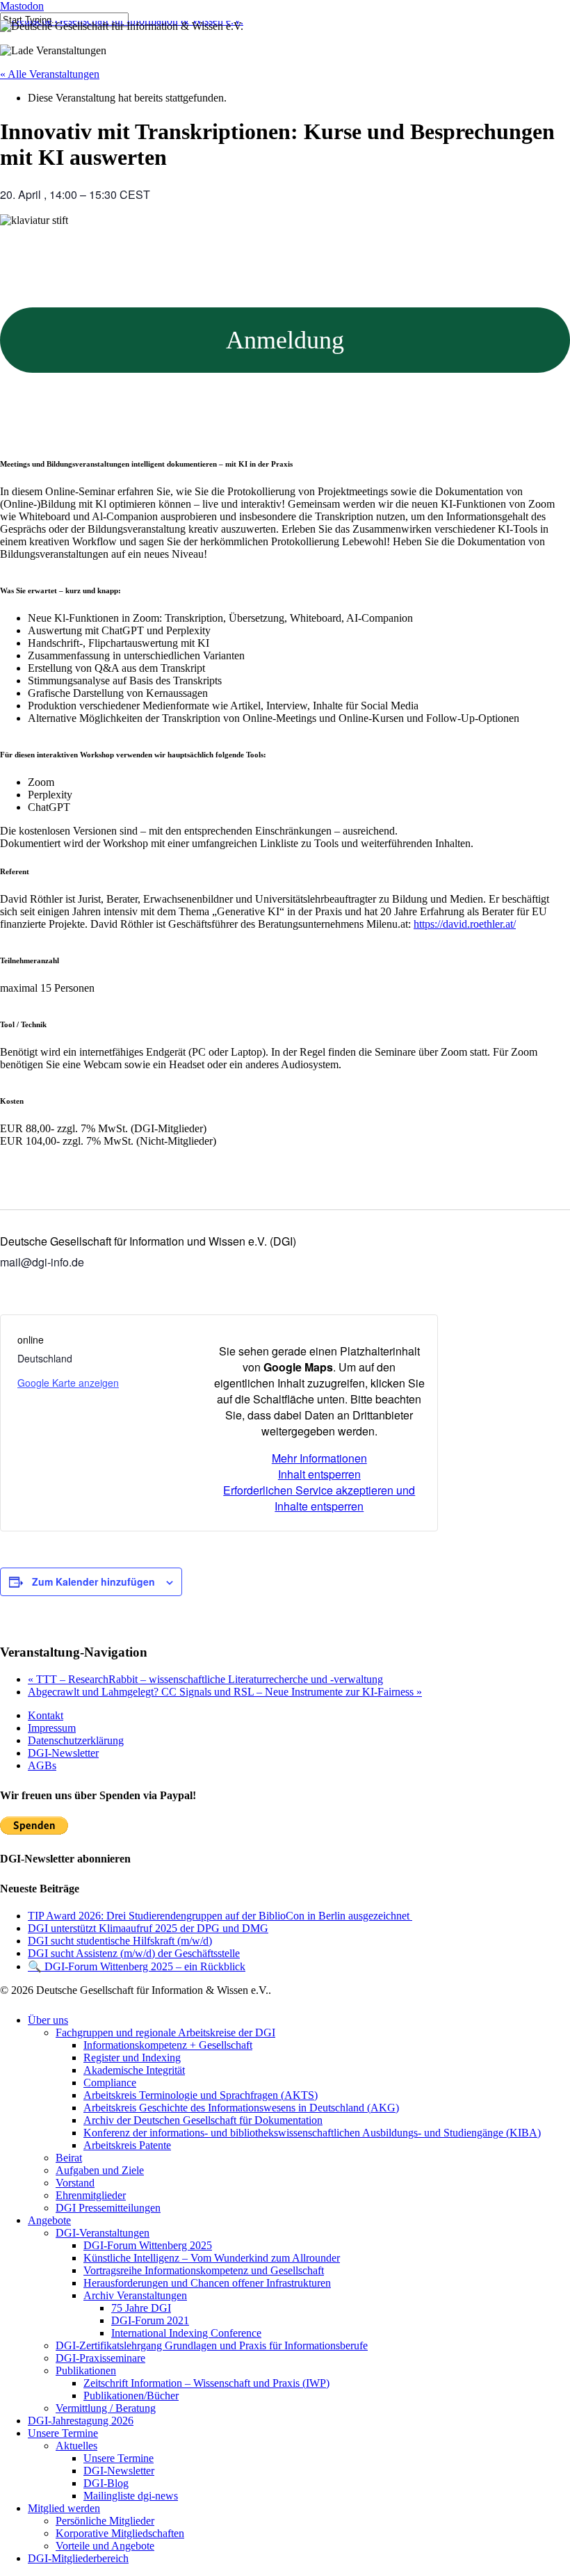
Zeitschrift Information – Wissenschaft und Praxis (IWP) (206, 2383)
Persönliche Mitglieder (105, 2521)
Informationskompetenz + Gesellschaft (168, 2045)
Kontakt (46, 1715)
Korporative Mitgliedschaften (120, 2533)
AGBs (42, 1765)
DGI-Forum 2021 (150, 2320)
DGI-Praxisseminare (100, 2358)
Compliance (110, 2083)
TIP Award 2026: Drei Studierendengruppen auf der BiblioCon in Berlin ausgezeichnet (220, 1916)
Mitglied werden (64, 2508)
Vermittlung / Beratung (106, 2408)
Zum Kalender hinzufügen (93, 1581)
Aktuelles (76, 2446)
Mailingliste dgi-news (131, 2496)
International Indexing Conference (186, 2333)
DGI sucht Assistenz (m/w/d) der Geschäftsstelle (134, 1953)
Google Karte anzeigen (68, 1383)
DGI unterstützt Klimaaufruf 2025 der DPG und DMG (148, 1928)
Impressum (52, 1728)
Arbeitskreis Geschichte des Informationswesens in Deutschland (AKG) (241, 2108)
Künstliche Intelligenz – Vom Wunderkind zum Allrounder (212, 2258)
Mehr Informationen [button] (319, 1458)
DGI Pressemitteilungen (108, 2208)
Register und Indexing (132, 2058)
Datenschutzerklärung (76, 1740)
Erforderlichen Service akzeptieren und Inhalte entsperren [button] (319, 1498)
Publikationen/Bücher (131, 2396)
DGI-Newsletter (63, 1753)
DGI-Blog (106, 2483)
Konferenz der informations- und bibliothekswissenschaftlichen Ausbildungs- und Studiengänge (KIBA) (312, 2133)
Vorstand (75, 2183)
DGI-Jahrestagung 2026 (81, 2421)
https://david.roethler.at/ (465, 924)
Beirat (69, 2158)
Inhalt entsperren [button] (319, 1474)
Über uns (48, 2020)
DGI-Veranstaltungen (103, 2233)
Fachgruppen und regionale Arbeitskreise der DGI (165, 2032)
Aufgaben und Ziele (100, 2170)
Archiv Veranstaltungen (135, 2295)
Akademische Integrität (134, 2070)
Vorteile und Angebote (105, 2546)
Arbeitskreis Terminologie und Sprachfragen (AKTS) (201, 2095)
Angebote (49, 2220)
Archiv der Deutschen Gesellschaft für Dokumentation (203, 2120)
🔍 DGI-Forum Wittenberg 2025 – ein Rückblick (137, 1966)
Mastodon (22, 6)
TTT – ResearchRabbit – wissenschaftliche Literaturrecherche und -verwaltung (205, 1679)
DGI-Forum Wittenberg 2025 (148, 2245)
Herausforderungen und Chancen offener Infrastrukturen (207, 2283)
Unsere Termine (63, 2433)
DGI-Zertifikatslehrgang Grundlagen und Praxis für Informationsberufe (212, 2345)
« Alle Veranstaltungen (50, 74)
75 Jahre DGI (141, 2308)
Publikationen (86, 2370)
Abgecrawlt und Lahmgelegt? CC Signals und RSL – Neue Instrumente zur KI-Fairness (225, 1692)
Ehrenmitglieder (91, 2195)
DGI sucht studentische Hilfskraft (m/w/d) (120, 1941)
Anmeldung (285, 340)
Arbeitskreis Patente (127, 2145)
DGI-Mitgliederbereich (78, 2558)
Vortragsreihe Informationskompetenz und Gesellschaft (204, 2270)
